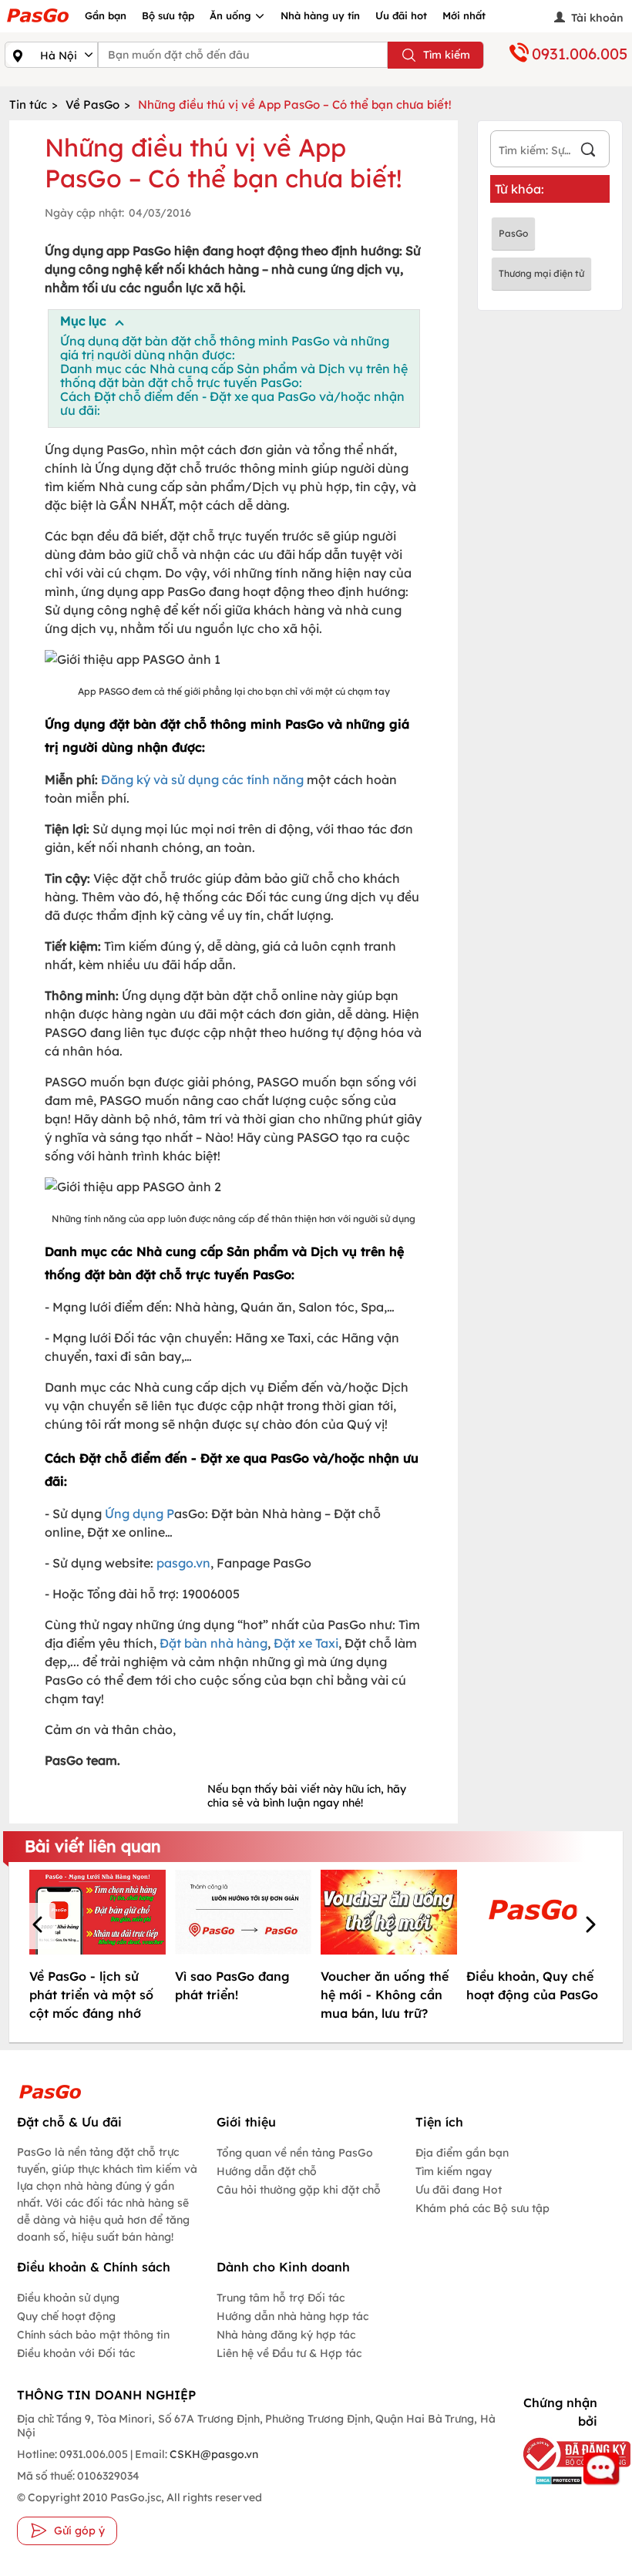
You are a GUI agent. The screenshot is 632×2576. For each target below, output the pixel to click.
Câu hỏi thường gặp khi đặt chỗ (299, 2190)
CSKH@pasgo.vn (213, 2454)
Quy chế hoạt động (66, 2316)
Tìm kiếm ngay (454, 2171)
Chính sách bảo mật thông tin (93, 2335)
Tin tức (28, 104)
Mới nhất (464, 15)
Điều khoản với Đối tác (76, 2353)
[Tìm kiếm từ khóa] (588, 152)
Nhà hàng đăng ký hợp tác (286, 2335)
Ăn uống (232, 15)
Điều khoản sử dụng (68, 2298)
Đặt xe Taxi (306, 1643)
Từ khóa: (519, 189)
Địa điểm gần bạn (462, 2153)
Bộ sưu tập (168, 15)
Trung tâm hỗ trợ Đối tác (281, 2298)
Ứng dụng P (140, 1514)
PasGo (513, 233)
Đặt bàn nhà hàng (213, 1643)
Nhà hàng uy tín (320, 15)
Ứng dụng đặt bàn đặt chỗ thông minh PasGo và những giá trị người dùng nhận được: (225, 348)
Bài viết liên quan (93, 1846)
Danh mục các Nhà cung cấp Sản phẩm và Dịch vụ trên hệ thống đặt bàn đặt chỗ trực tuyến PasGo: (234, 375)
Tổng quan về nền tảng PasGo (295, 2153)
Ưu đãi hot (401, 15)
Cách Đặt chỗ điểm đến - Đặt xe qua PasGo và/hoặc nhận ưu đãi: (232, 403)
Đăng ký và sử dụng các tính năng (202, 780)
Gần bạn (106, 15)
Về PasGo (92, 104)
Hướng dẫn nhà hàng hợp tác (292, 2316)
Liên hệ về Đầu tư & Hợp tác (289, 2353)
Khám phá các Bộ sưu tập (482, 2208)
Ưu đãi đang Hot (459, 2190)
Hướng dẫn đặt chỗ (267, 2171)
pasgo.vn (183, 1563)
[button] (40, 1926)
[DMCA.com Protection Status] (555, 2480)
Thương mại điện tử (541, 273)
